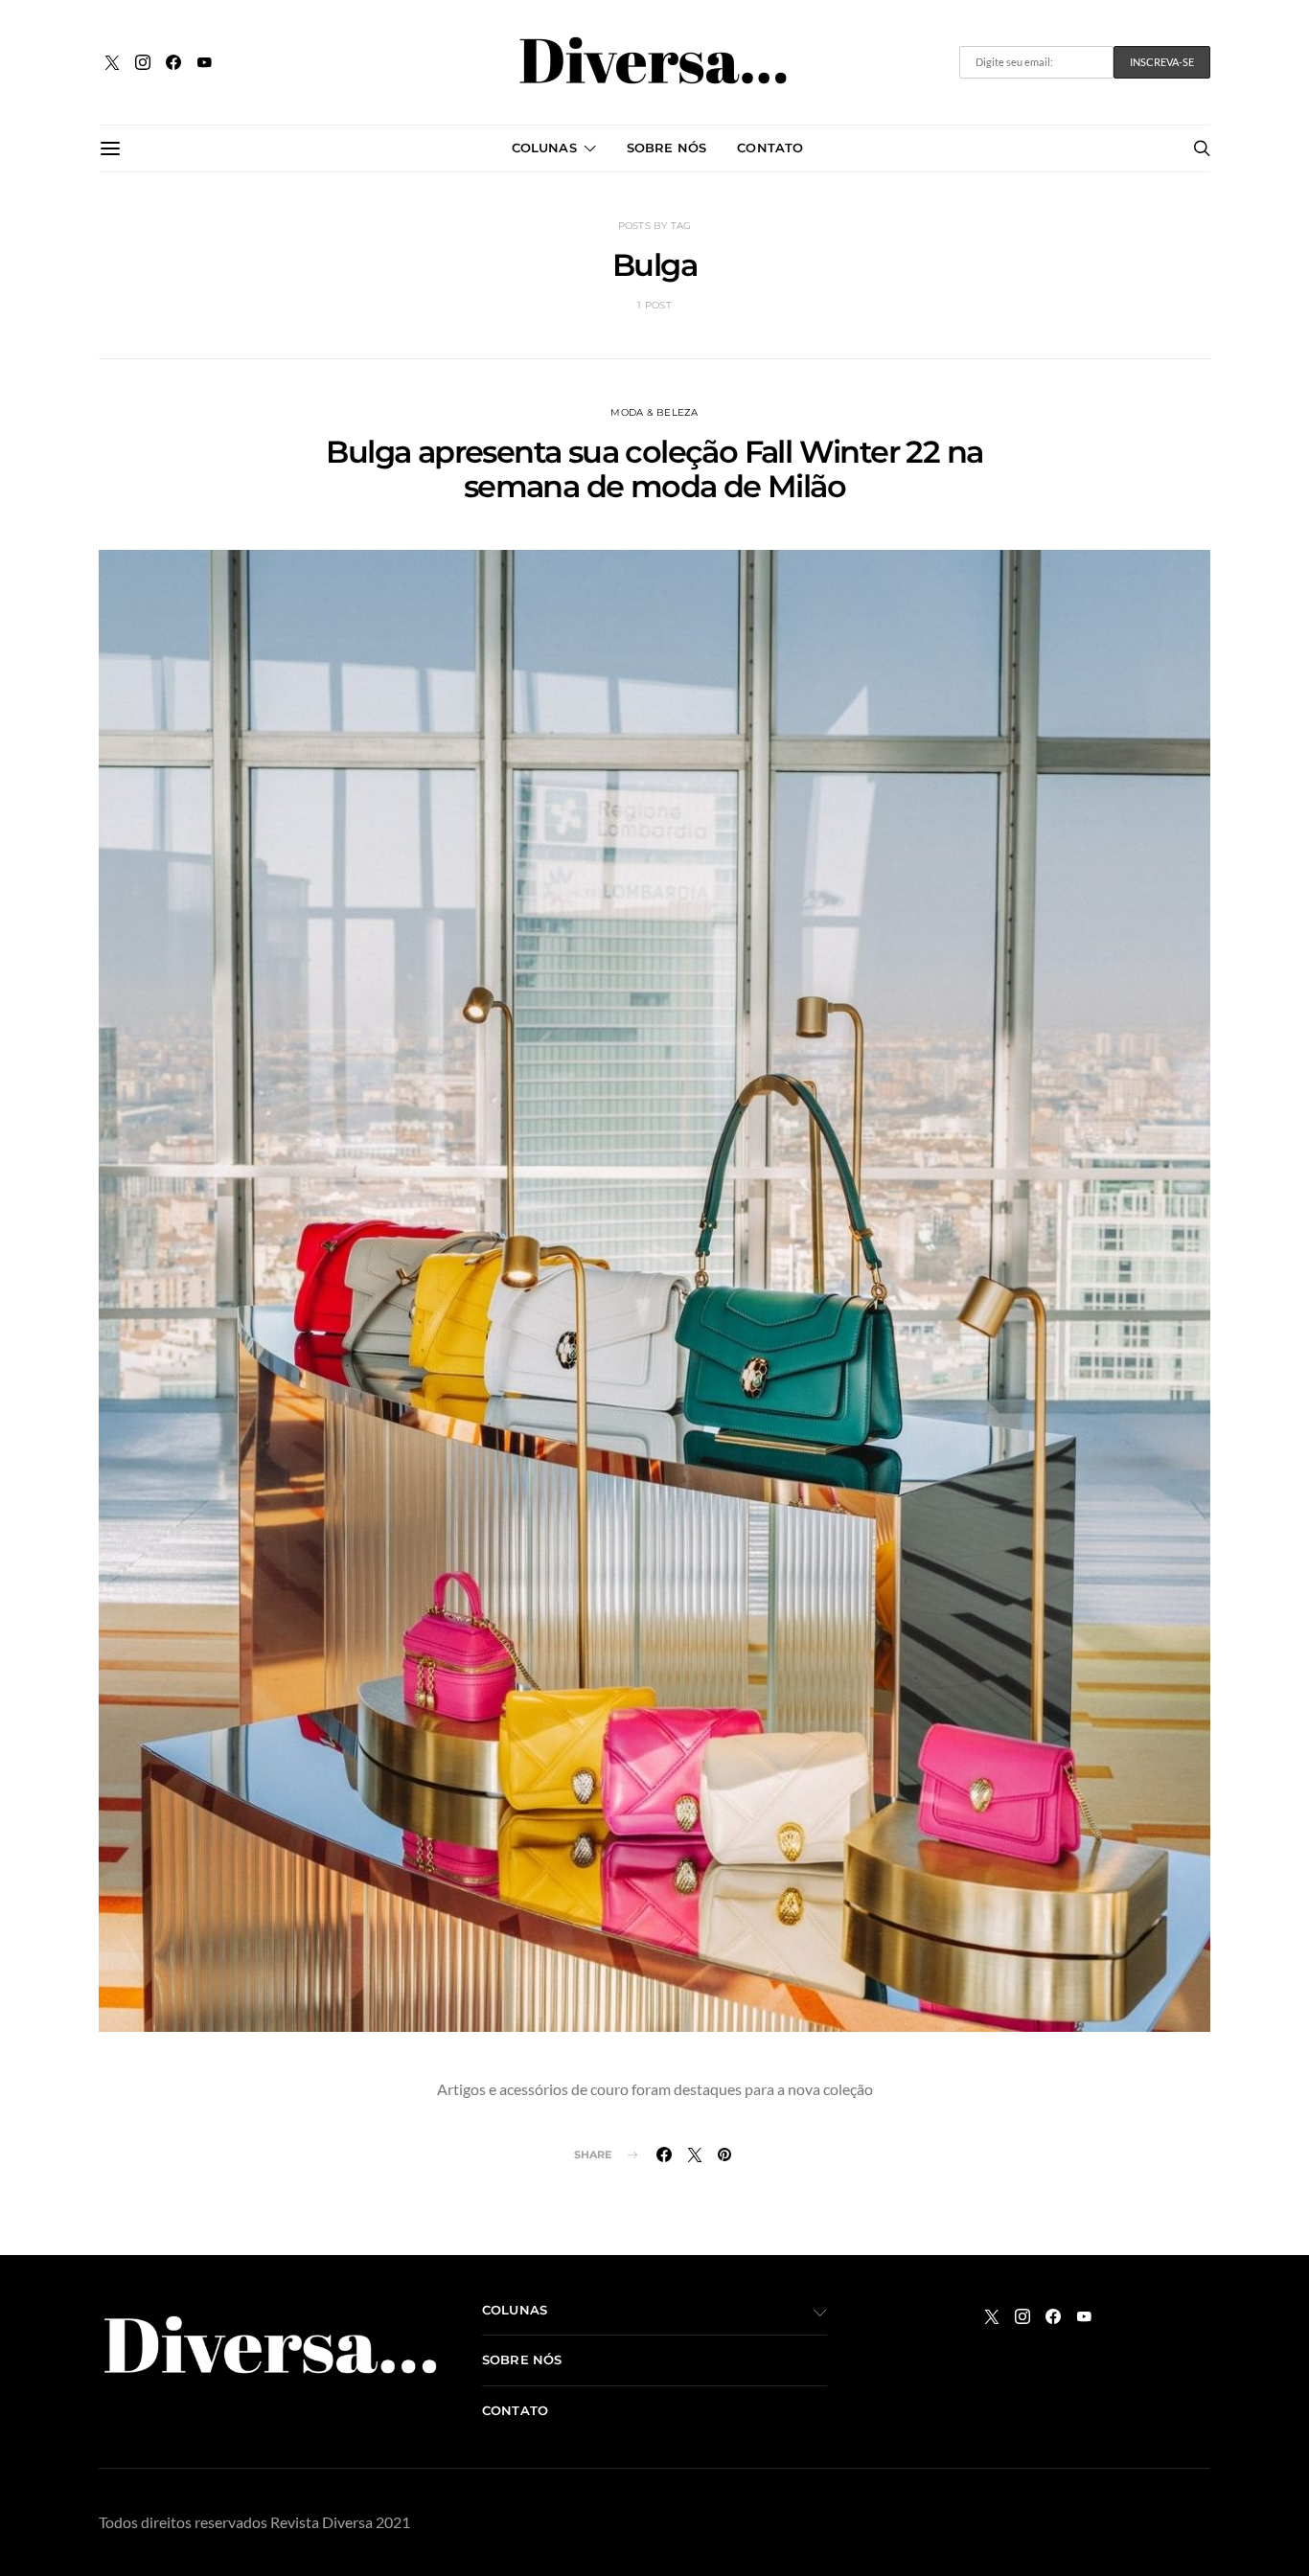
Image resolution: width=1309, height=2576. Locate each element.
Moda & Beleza (654, 412)
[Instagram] (143, 62)
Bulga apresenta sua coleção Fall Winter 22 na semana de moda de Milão (654, 469)
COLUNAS (544, 148)
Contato (770, 148)
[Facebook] (173, 62)
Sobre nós (666, 148)
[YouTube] (204, 62)
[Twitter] (112, 62)
